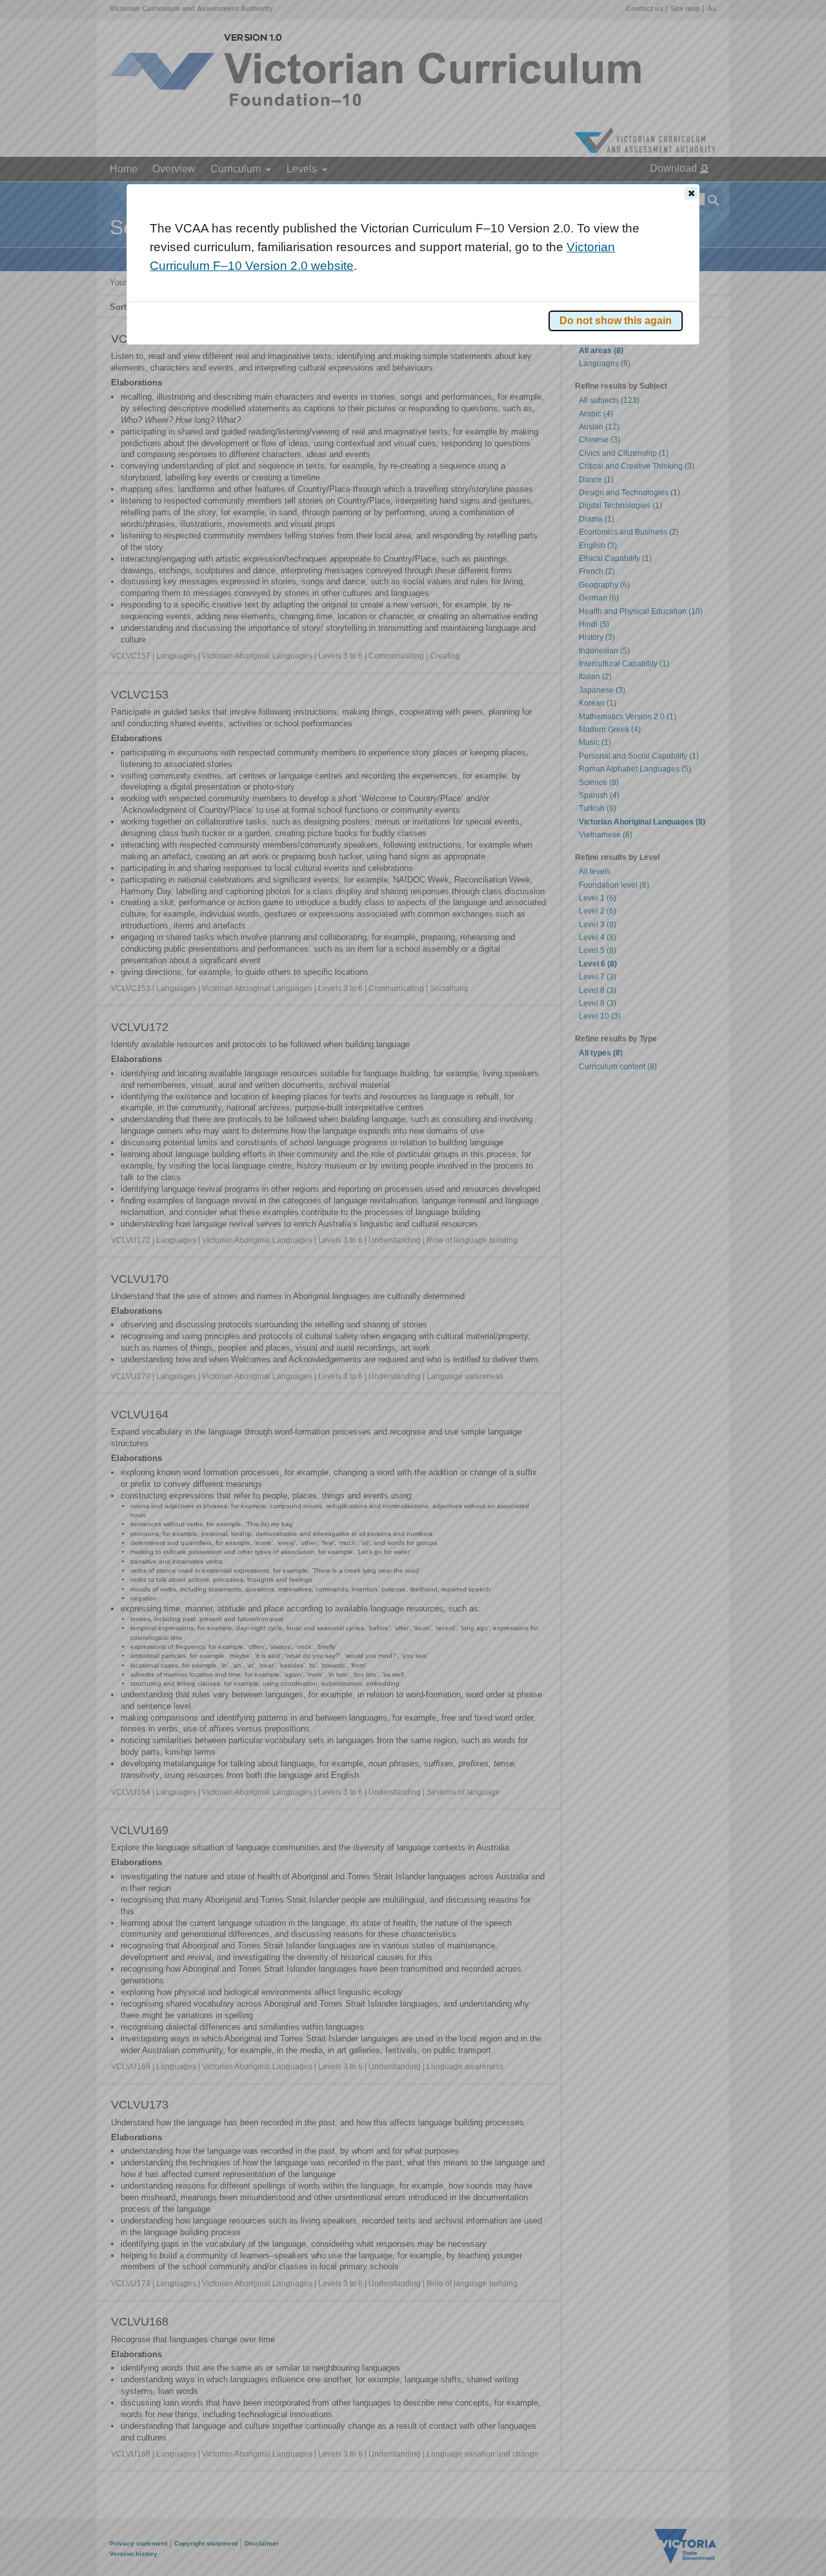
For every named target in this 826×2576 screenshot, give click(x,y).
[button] (691, 193)
